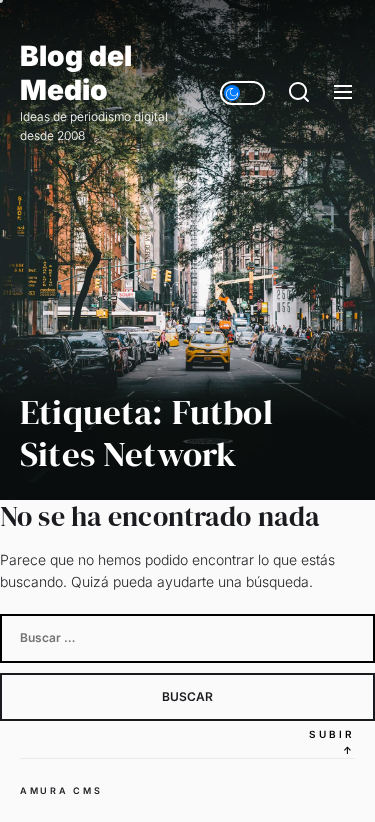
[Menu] (343, 93)
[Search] (299, 93)
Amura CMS (61, 790)
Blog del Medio (76, 73)
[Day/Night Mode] (242, 93)
